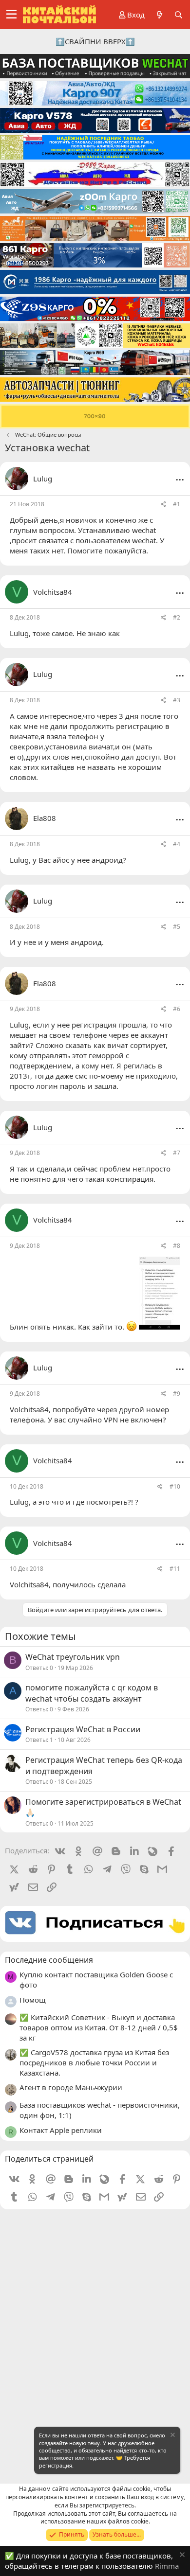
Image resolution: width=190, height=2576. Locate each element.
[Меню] (11, 15)
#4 (177, 844)
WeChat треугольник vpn (73, 1657)
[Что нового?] (159, 15)
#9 (177, 1394)
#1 (177, 504)
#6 (177, 1009)
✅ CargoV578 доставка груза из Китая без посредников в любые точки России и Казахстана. (94, 2062)
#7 (177, 1153)
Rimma (167, 2566)
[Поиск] (179, 15)
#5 (177, 927)
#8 (177, 1246)
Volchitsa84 (29, 1409)
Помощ (33, 2000)
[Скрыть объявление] (172, 2436)
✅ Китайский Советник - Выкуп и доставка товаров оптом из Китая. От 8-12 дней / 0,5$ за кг (99, 2027)
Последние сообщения (49, 1960)
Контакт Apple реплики (61, 2130)
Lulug (43, 479)
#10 (175, 1486)
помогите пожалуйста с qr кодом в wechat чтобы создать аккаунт (92, 1693)
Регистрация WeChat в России (83, 1729)
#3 (177, 700)
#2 (177, 617)
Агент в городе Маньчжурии (71, 2087)
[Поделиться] (163, 505)
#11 (175, 1569)
